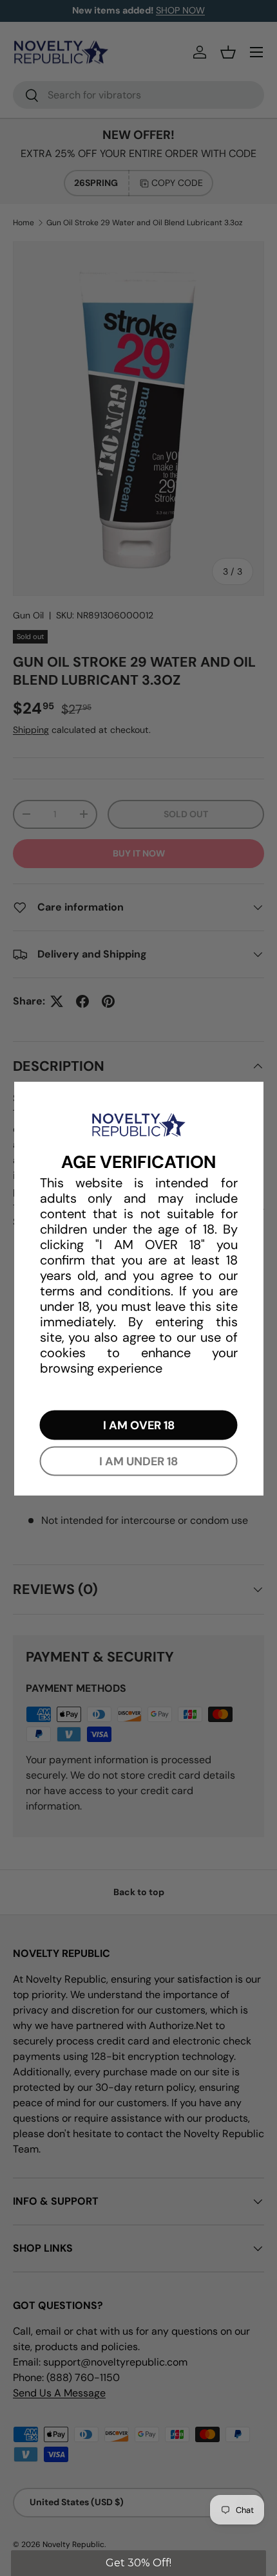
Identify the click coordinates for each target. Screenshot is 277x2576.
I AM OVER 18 (139, 1425)
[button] (138, 2563)
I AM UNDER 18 (138, 1461)
